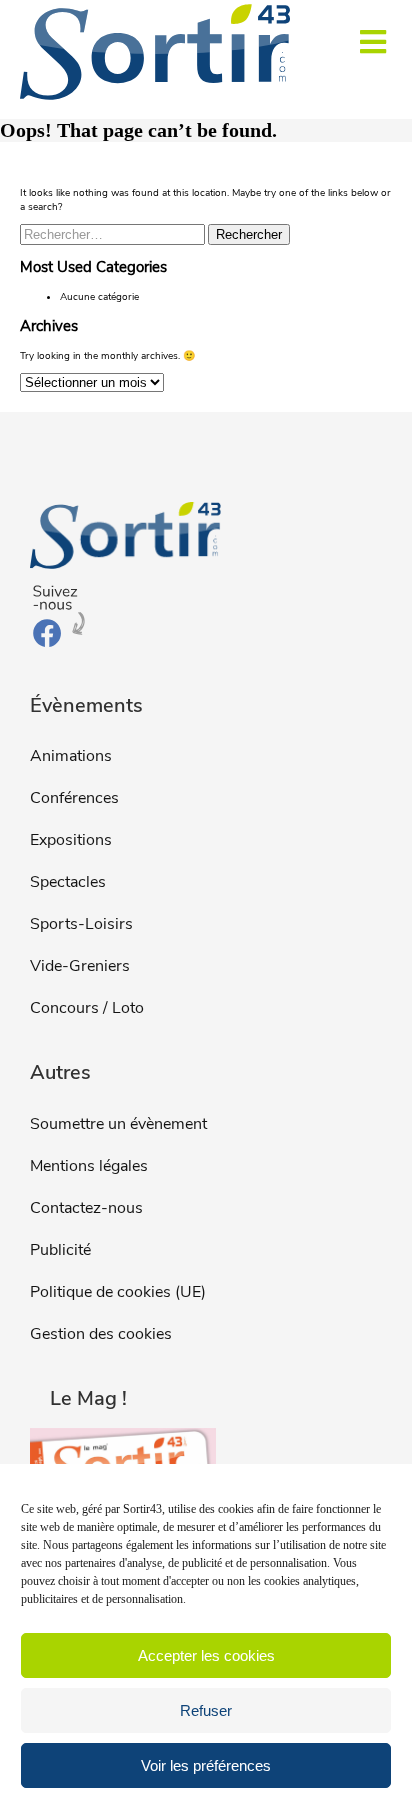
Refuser (206, 1710)
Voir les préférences (206, 1765)
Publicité (60, 1250)
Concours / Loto (87, 1008)
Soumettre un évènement (118, 1124)
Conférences (74, 798)
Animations (71, 756)
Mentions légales (89, 1166)
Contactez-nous (86, 1208)
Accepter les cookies (206, 1655)
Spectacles (68, 882)
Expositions (71, 840)
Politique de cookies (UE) (118, 1292)
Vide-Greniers (80, 966)
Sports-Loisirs (81, 924)
